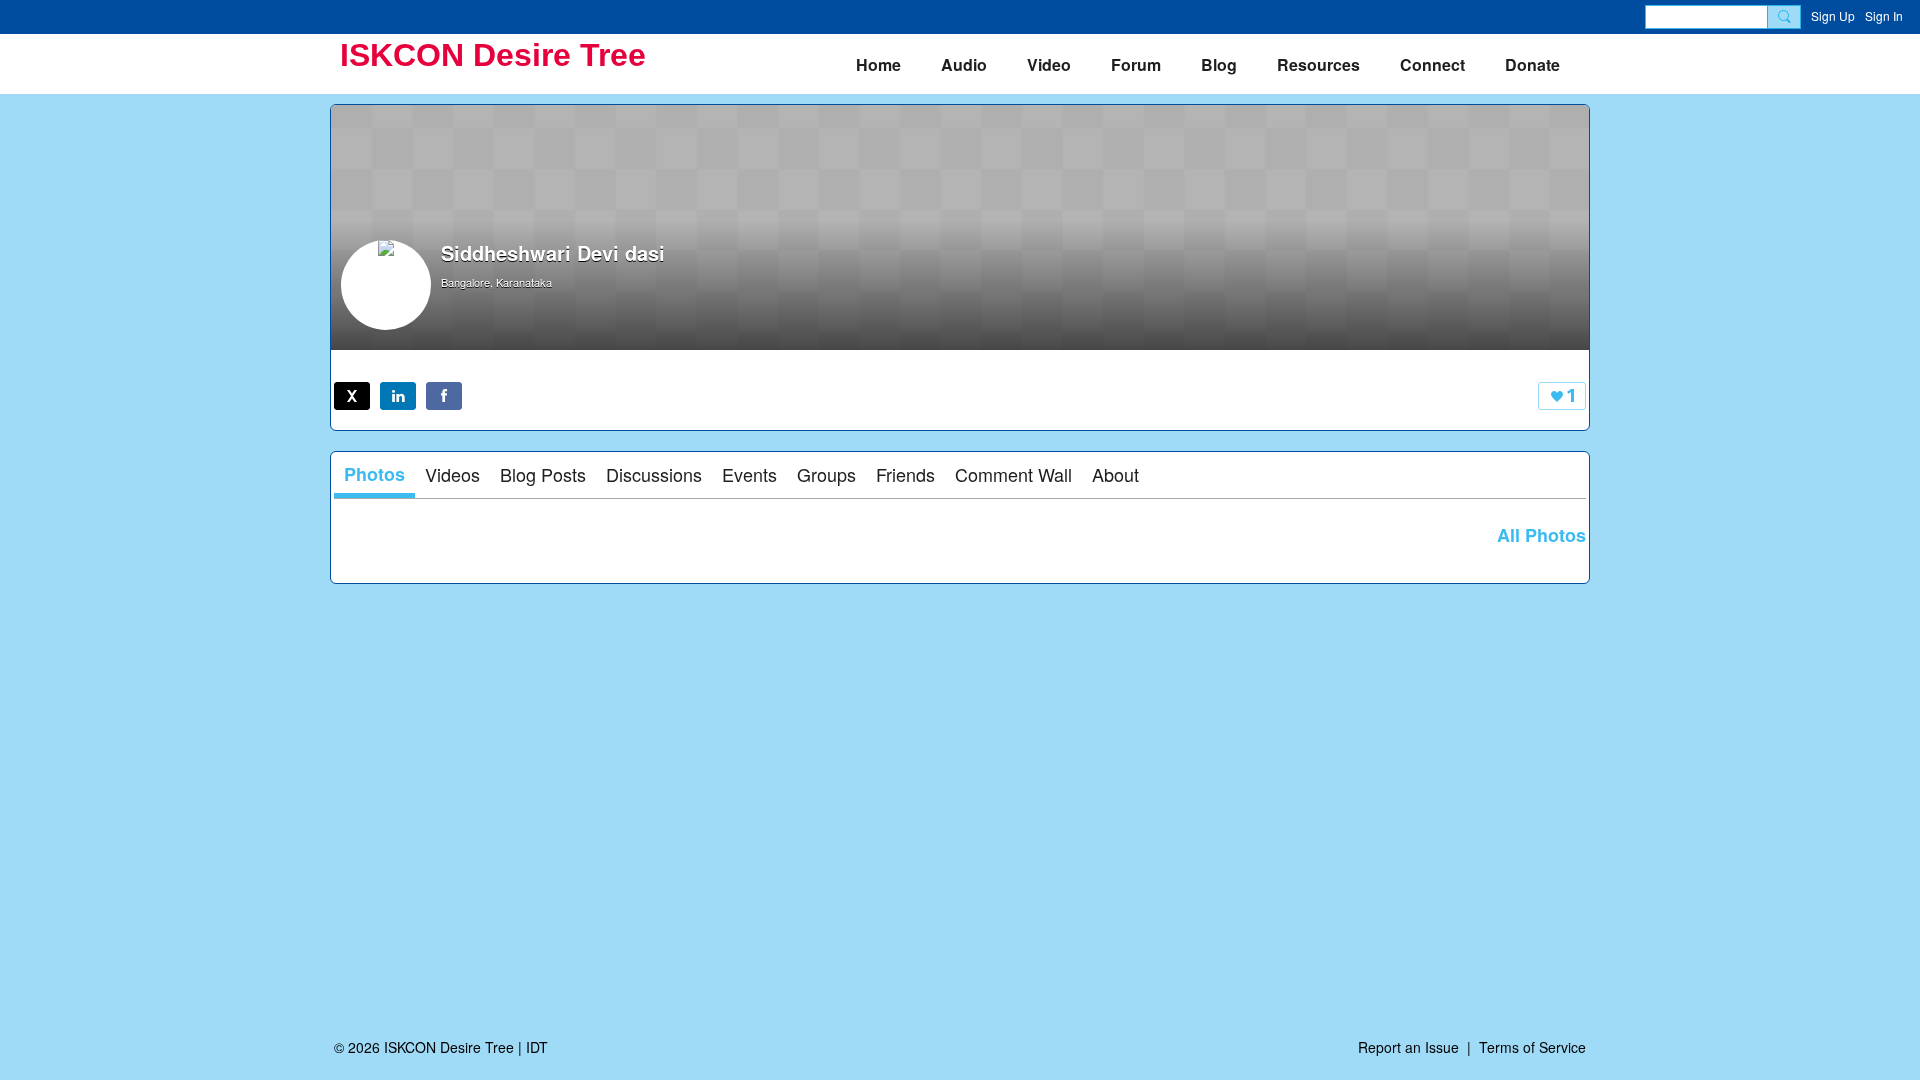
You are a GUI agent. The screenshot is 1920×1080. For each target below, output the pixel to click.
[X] (352, 396)
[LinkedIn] (398, 396)
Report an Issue (1408, 1047)
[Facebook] (444, 396)
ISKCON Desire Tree (493, 55)
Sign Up (1833, 15)
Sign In (1884, 15)
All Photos (1541, 535)
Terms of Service (1532, 1047)
